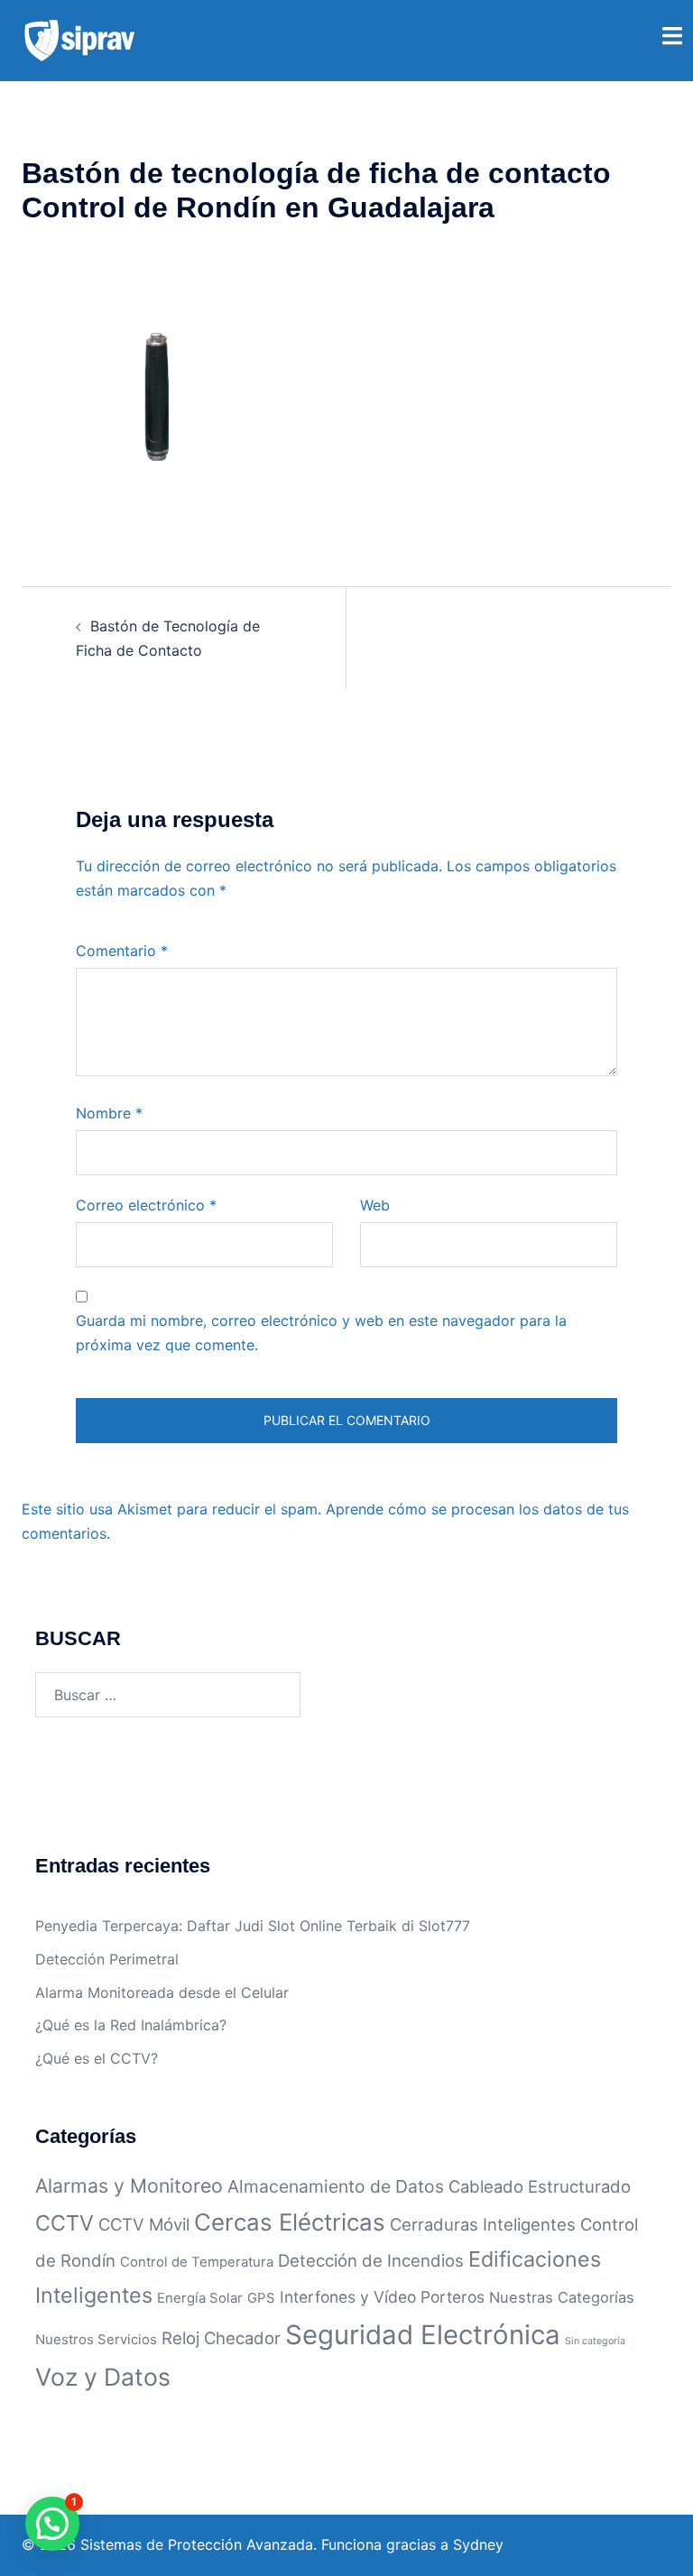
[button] (52, 2524)
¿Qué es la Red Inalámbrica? (131, 2025)
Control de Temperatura (197, 2262)
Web (375, 1205)
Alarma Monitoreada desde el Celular (162, 1992)
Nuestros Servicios (96, 2339)
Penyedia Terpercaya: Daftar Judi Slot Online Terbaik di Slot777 (253, 1926)
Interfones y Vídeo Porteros (382, 2297)
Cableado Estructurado (540, 2186)
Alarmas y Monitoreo (129, 2185)
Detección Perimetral (107, 1959)
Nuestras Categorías (562, 2297)
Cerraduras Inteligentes (483, 2224)
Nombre (109, 1113)
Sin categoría (595, 2341)
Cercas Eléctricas (290, 2222)
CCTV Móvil (144, 2224)
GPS (261, 2298)
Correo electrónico (146, 1205)
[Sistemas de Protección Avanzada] (79, 39)
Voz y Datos (103, 2377)
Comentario (122, 951)
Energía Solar (200, 2298)
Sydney (478, 2544)
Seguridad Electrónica (423, 2335)
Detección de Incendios (371, 2260)
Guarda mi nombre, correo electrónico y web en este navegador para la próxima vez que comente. (321, 1333)
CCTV (65, 2223)
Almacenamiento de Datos (336, 2186)
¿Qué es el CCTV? (97, 2058)
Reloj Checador (221, 2338)
